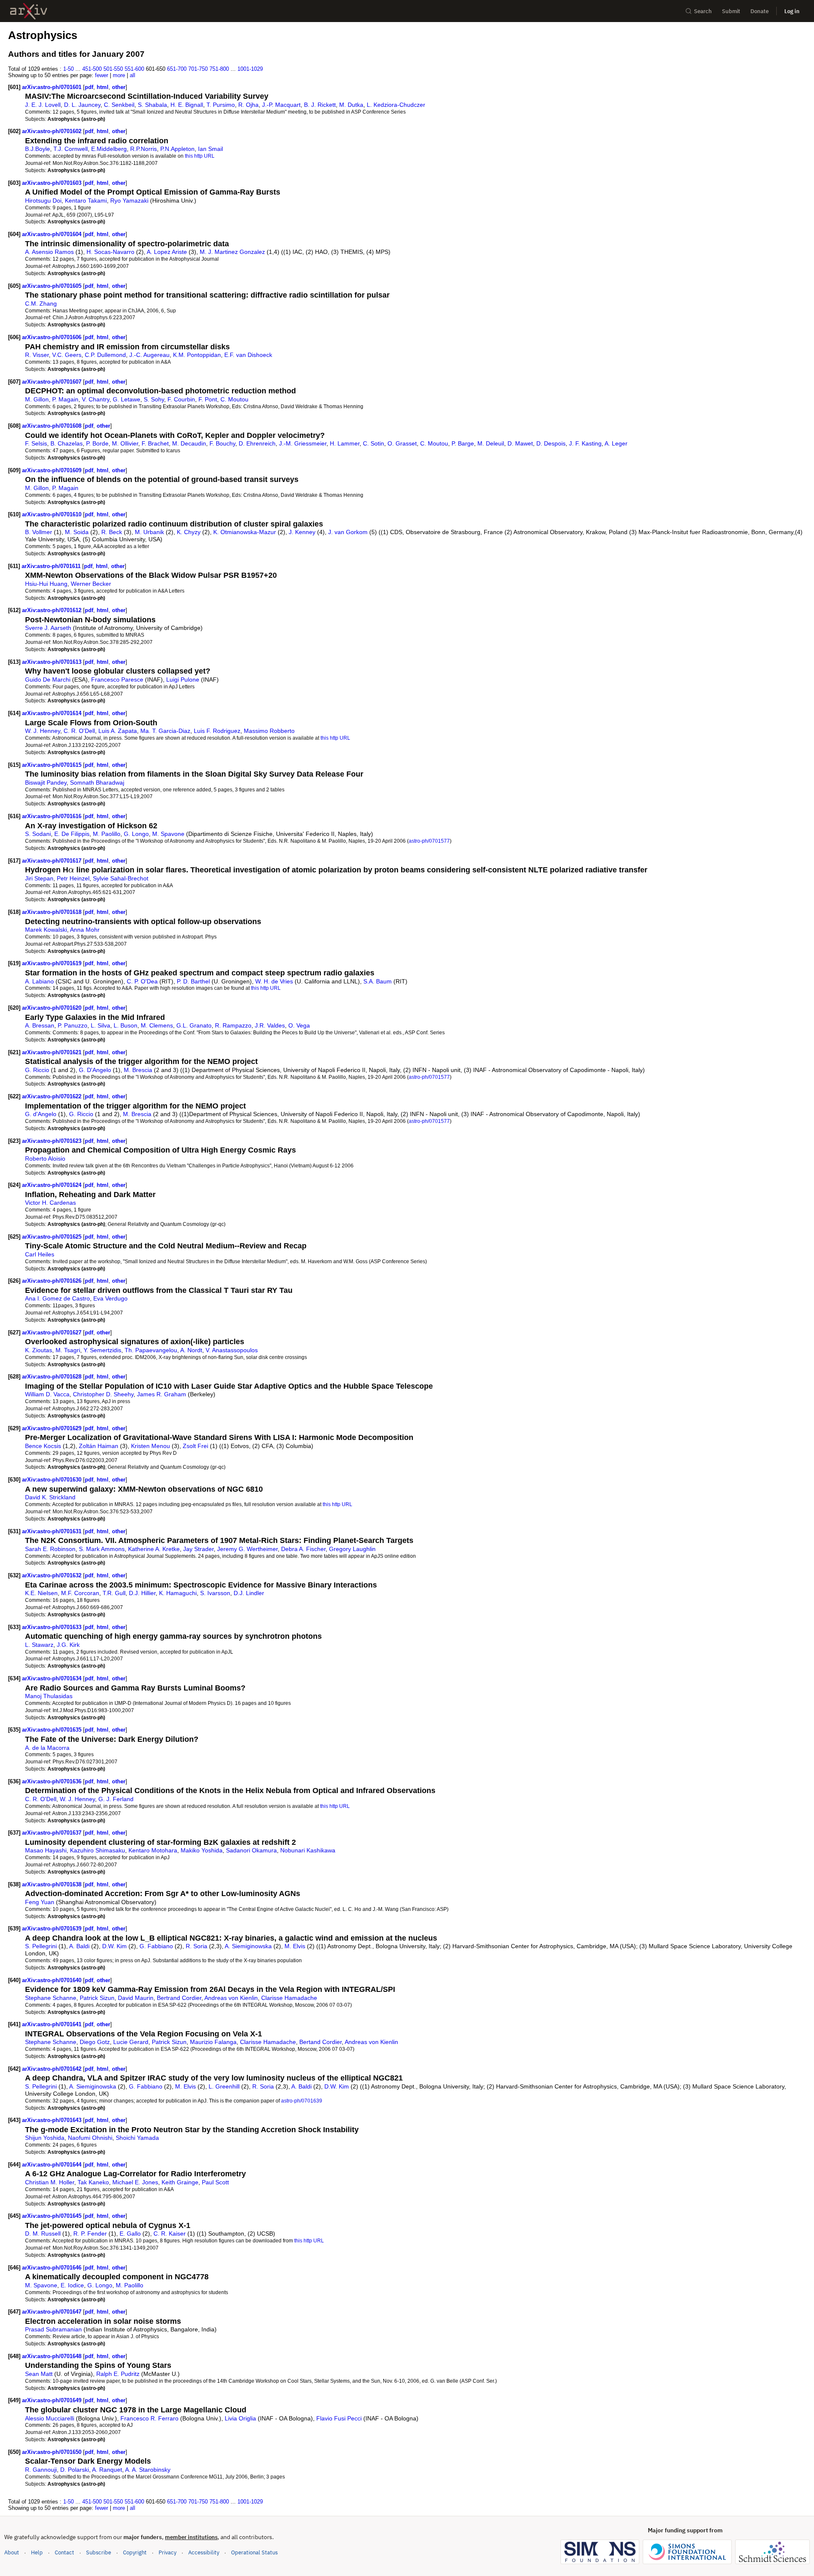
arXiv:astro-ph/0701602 (53, 131)
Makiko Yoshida (202, 1850)
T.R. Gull (114, 1593)
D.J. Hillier (142, 1593)
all (132, 75)
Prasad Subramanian (53, 2329)
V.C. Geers (67, 355)
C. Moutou (234, 399)
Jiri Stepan (39, 878)
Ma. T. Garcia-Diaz (165, 731)
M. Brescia (138, 1070)
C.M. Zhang (41, 304)
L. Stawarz (39, 1645)
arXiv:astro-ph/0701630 (53, 1480)
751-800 (219, 69)
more (119, 75)
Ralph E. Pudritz (118, 2374)
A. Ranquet (107, 2470)
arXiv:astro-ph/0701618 (53, 912)
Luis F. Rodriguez (217, 731)
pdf (89, 87)
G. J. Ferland (116, 1799)
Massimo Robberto (269, 731)
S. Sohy (154, 399)
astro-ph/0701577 (429, 841)
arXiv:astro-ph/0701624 (53, 1185)
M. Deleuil (491, 443)
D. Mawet (520, 443)
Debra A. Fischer (303, 1549)
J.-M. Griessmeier (303, 443)
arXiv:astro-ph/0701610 (53, 514)
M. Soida (77, 532)
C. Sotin (374, 443)
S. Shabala (152, 105)
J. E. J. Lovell (43, 105)
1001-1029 (250, 69)
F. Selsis (36, 443)
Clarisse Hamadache (289, 1998)
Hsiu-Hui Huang (46, 584)
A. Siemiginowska (248, 1946)
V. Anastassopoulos (232, 1350)
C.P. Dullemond (105, 355)
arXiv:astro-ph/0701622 (53, 1096)
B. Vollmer (39, 532)
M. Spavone (168, 834)
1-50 (68, 69)
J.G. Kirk (68, 1645)
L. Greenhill (224, 2086)
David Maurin (136, 1998)
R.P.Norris (144, 149)
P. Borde (97, 443)
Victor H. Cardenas (50, 1203)
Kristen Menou (151, 1446)
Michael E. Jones (135, 2182)
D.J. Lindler (249, 1593)
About (12, 2552)
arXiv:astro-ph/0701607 (53, 382)
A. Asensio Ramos (49, 252)
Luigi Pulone (183, 680)
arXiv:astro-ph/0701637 (53, 1833)
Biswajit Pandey (46, 783)
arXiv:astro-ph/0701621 (53, 1052)
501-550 (113, 69)
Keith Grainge (180, 2182)
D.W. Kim (114, 1946)
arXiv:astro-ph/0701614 (53, 713)
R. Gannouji (41, 2470)
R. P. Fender (90, 2233)
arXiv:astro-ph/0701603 (53, 183)
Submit (731, 11)
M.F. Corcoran (80, 1593)
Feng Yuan (40, 1902)
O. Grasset (402, 443)
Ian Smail (210, 149)
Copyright (135, 2552)
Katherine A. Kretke (154, 1549)
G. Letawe (127, 399)
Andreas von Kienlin (231, 1998)
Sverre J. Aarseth (48, 628)
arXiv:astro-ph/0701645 (53, 2216)
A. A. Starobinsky (148, 2470)
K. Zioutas (39, 1350)
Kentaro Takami (86, 201)
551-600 (134, 69)
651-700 (177, 69)
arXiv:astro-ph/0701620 (53, 1008)
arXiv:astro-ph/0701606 (53, 337)
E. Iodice (72, 2285)
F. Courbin (181, 399)
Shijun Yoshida (45, 2138)
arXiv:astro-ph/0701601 (53, 87)
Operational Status (254, 2552)
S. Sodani (38, 834)
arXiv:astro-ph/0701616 (53, 816)
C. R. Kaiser (170, 2233)
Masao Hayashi (46, 1850)
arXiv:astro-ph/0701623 (53, 1141)
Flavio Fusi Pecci (339, 2418)
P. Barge (463, 443)
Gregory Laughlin (352, 1549)
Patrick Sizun (97, 1998)
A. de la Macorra (47, 1748)
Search (703, 11)
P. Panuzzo (72, 1025)
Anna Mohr (85, 930)
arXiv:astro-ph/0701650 (53, 2452)
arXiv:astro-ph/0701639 (53, 1929)
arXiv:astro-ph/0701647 (53, 2312)
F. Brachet (155, 443)
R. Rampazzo (233, 1025)
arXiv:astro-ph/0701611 (52, 566)
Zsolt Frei (195, 1446)
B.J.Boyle (38, 149)
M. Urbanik (149, 532)
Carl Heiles (40, 1254)
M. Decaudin (189, 443)
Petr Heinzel (73, 878)
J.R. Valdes (270, 1025)
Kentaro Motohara (153, 1850)
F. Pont (208, 399)
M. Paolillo (107, 834)
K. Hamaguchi (178, 1593)
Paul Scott (215, 2182)
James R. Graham (162, 1394)
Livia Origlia (240, 2418)
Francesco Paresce (117, 680)
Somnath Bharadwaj (97, 783)
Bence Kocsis (43, 1446)
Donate (760, 11)
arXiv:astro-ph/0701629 (53, 1428)
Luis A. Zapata (118, 731)
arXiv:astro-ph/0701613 (53, 662)
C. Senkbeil (119, 105)
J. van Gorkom (348, 532)
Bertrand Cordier (179, 1998)
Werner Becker (91, 584)
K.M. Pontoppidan (197, 355)
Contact (64, 2552)
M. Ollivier (125, 443)
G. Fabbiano (156, 1946)
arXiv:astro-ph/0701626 (53, 1281)
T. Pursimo (221, 105)
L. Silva (100, 1025)
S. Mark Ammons (102, 1549)
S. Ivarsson (215, 1593)
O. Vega (299, 1025)
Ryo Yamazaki (129, 201)
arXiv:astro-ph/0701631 (53, 1531)
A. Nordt (191, 1350)
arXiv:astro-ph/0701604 (53, 234)
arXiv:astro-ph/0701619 (53, 963)
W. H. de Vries (274, 981)
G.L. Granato (194, 1025)
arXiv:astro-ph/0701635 (53, 1730)
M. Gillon (37, 399)
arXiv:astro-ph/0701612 (53, 610)
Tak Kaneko (93, 2182)
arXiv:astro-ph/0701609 (53, 470)
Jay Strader (198, 1549)
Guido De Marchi (48, 680)
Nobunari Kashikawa (308, 1850)
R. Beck (112, 532)
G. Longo (136, 834)
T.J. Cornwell (71, 149)
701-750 (198, 69)
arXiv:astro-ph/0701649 (53, 2400)
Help (37, 2552)
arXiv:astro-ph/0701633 (53, 1627)
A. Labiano (39, 981)
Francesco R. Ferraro (149, 2418)
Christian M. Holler (50, 2182)
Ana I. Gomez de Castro (57, 1298)
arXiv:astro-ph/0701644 (53, 2165)
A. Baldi (79, 1946)
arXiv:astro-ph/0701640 (53, 1980)
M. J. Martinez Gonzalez (232, 252)
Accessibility (204, 2552)
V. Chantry (96, 399)
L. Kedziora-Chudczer (396, 105)
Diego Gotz (95, 2042)
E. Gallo (130, 2233)
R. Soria (197, 1946)
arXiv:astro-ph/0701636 (53, 1781)
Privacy (167, 2552)
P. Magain (65, 399)
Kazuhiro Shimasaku (98, 1850)
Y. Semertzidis (102, 1350)
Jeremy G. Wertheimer (247, 1549)
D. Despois (551, 443)
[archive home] (29, 11)
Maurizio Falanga (213, 2042)
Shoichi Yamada (137, 2138)
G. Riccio (37, 1070)
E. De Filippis (72, 834)
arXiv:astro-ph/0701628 (53, 1377)
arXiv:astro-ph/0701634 (53, 1678)
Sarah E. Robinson (50, 1549)
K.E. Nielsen (41, 1593)
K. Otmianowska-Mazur (245, 532)
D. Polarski (75, 2470)
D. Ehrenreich (257, 443)
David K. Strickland (50, 1497)
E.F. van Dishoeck (248, 355)
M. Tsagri (68, 1350)
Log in (792, 11)
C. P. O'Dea (142, 981)
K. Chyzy (189, 532)
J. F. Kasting (585, 443)
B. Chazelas (67, 443)
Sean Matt (39, 2374)
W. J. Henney (43, 731)
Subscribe (99, 2552)
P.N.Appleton (177, 149)
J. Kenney (302, 532)
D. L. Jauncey (82, 105)
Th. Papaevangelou (151, 1350)
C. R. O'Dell (79, 731)
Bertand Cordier (321, 2042)
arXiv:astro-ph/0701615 (53, 765)
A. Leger (616, 443)
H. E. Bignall (187, 105)
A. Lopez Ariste (167, 252)
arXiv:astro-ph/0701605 (53, 286)
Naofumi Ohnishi (90, 2138)
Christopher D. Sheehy (103, 1394)
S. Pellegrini (41, 1946)
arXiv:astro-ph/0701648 (53, 2356)
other (119, 87)
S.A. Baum (378, 981)
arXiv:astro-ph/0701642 (53, 2069)
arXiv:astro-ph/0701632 (53, 1575)
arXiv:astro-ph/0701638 (53, 1884)
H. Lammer (345, 443)
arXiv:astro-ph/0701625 (53, 1237)
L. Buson (125, 1025)
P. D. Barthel (193, 981)
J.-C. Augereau (149, 355)
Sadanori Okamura (251, 1850)
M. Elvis (295, 1946)
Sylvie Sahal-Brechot (121, 878)
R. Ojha (248, 105)
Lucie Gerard (131, 2042)
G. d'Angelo (41, 1114)
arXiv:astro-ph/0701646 (53, 2268)
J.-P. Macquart (281, 105)
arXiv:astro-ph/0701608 (53, 426)
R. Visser (37, 355)
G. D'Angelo (95, 1070)
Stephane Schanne (51, 1998)
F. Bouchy (222, 443)
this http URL (200, 156)
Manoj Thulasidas (49, 1696)
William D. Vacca (47, 1394)
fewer (102, 75)
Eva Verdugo (110, 1298)
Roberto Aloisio (45, 1159)
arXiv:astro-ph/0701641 (53, 2024)
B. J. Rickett (320, 105)
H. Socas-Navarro (110, 252)
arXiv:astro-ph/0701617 (53, 861)
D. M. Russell (43, 2233)
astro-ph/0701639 (302, 2101)
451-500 (92, 69)
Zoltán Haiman (99, 1446)
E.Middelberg (109, 149)
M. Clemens (157, 1025)
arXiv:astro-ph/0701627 (53, 1333)
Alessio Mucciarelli (50, 2418)
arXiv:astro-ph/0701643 (53, 2120)
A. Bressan (40, 1025)
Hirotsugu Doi (43, 201)
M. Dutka (351, 105)
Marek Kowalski (46, 930)
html (103, 87)
